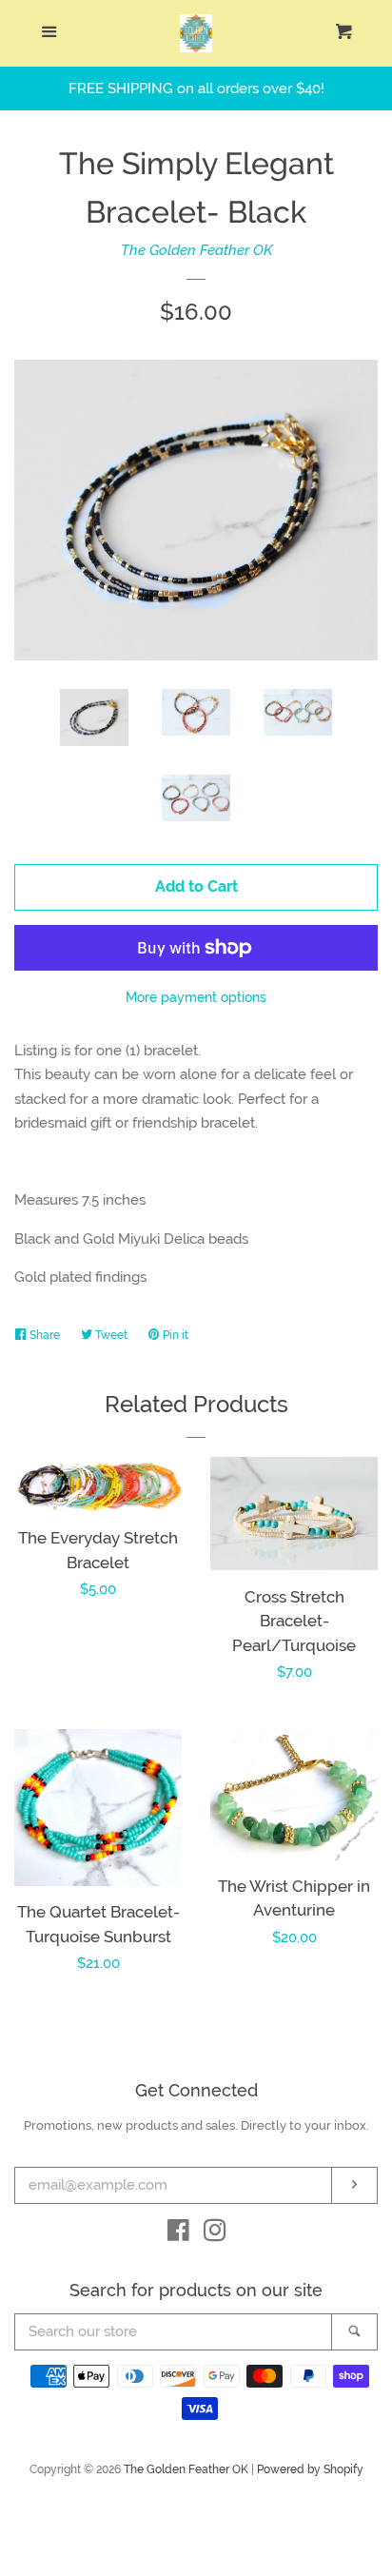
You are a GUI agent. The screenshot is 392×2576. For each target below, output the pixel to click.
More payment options (196, 997)
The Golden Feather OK (196, 250)
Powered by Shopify (310, 2469)
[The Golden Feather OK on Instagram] (215, 2234)
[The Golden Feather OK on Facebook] (178, 2234)
